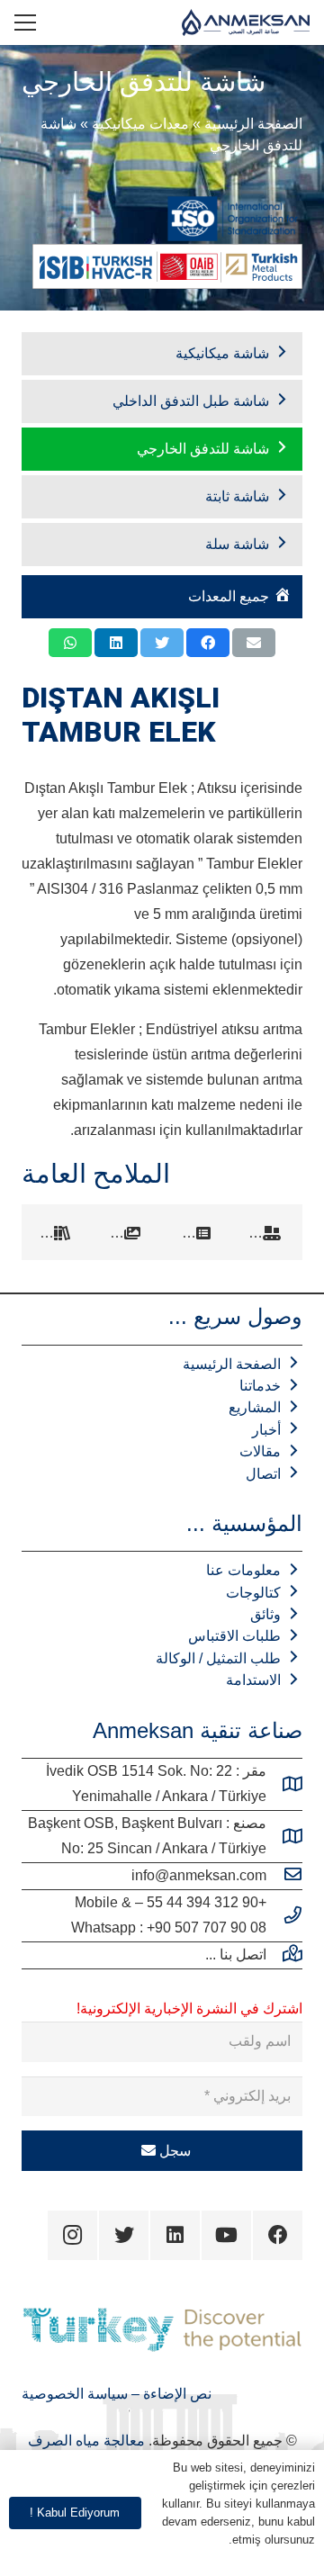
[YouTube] (226, 2235)
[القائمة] (25, 23)
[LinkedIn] (175, 2235)
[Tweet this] (162, 643)
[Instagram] (72, 2235)
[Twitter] (124, 2235)
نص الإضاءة (175, 2394)
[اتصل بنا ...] (284, 1955)
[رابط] (246, 23)
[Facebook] (278, 2235)
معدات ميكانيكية (140, 124)
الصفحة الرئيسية (253, 124)
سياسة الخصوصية (75, 2394)
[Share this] (208, 643)
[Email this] (254, 643)
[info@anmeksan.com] (284, 1876)
